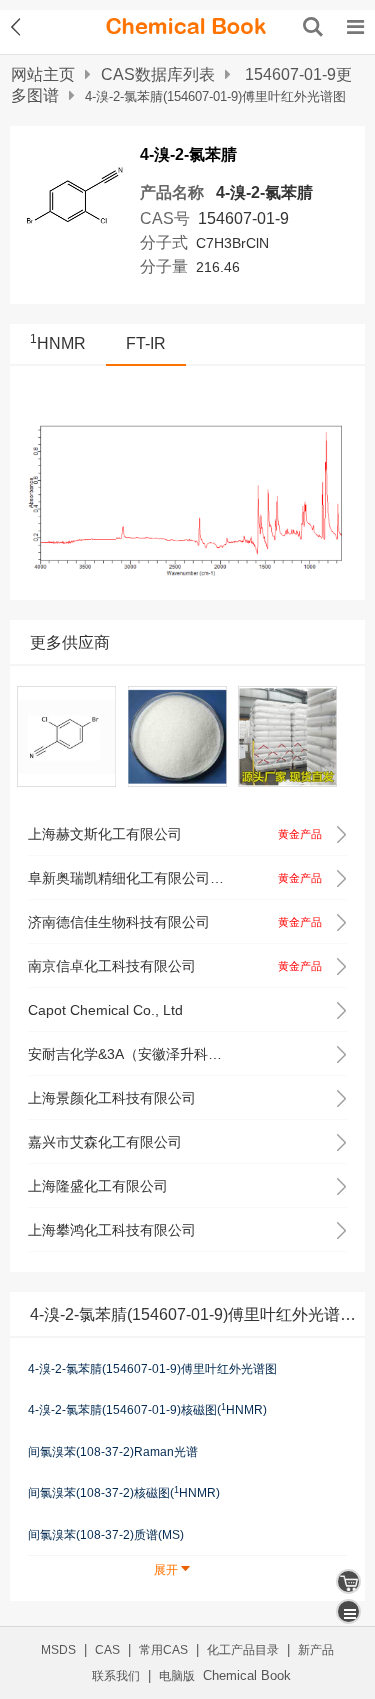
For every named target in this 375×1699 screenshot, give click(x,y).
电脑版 (177, 1676)
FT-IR (146, 343)
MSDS (58, 1650)
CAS (107, 1650)
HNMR (58, 343)
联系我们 (116, 1676)
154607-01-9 (243, 218)
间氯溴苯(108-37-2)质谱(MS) (106, 1535)
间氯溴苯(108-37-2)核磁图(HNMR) (124, 1493)
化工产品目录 (243, 1650)
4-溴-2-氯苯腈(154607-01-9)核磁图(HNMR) (147, 1410)
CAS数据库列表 (158, 74)
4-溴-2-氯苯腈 (264, 192)
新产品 (316, 1650)
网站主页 (43, 74)
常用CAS (163, 1650)
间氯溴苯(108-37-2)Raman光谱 (113, 1452)
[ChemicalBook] (186, 27)
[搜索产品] (313, 27)
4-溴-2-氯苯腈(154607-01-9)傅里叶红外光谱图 (152, 1369)
